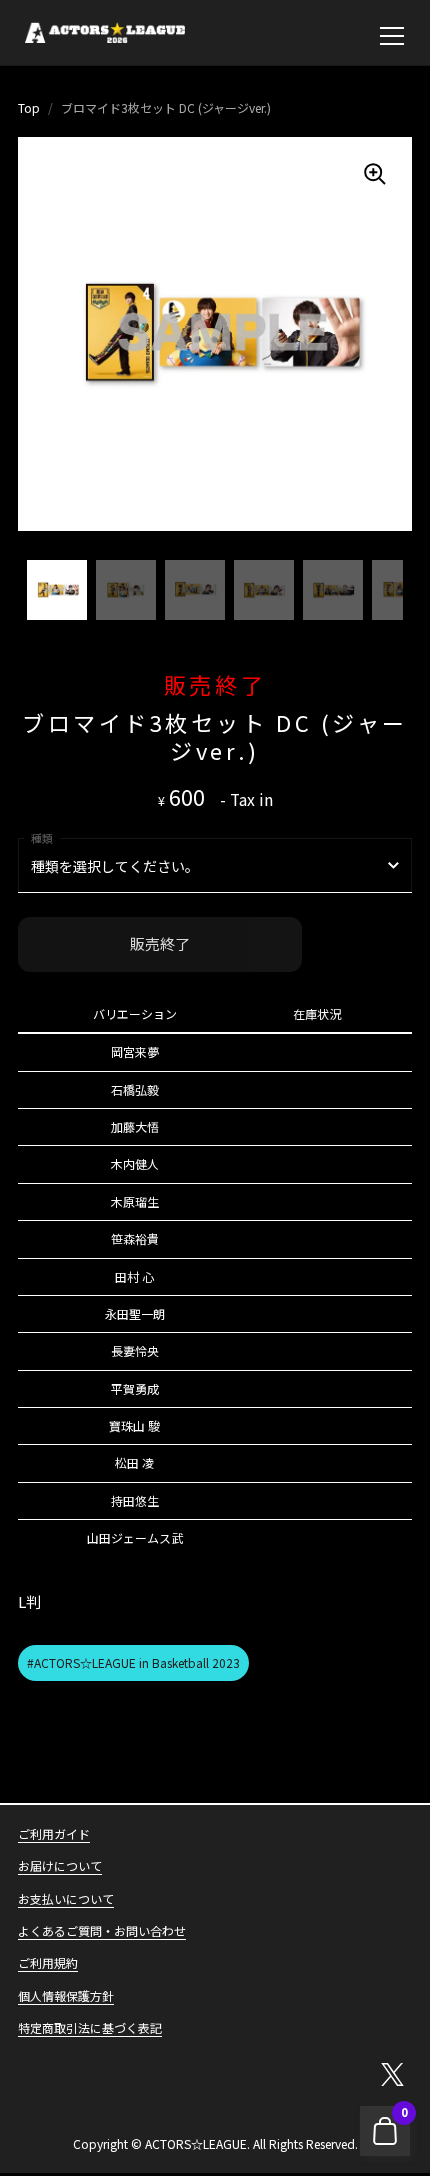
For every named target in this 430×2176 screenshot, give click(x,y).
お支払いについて (66, 1898)
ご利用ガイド (54, 1833)
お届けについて (60, 1865)
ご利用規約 (48, 1962)
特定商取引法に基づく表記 (90, 2027)
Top (29, 107)
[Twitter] (392, 2075)
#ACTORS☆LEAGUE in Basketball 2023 (133, 1662)
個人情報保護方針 (66, 1995)
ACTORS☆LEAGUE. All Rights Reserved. (251, 2143)
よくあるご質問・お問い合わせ (102, 1930)
